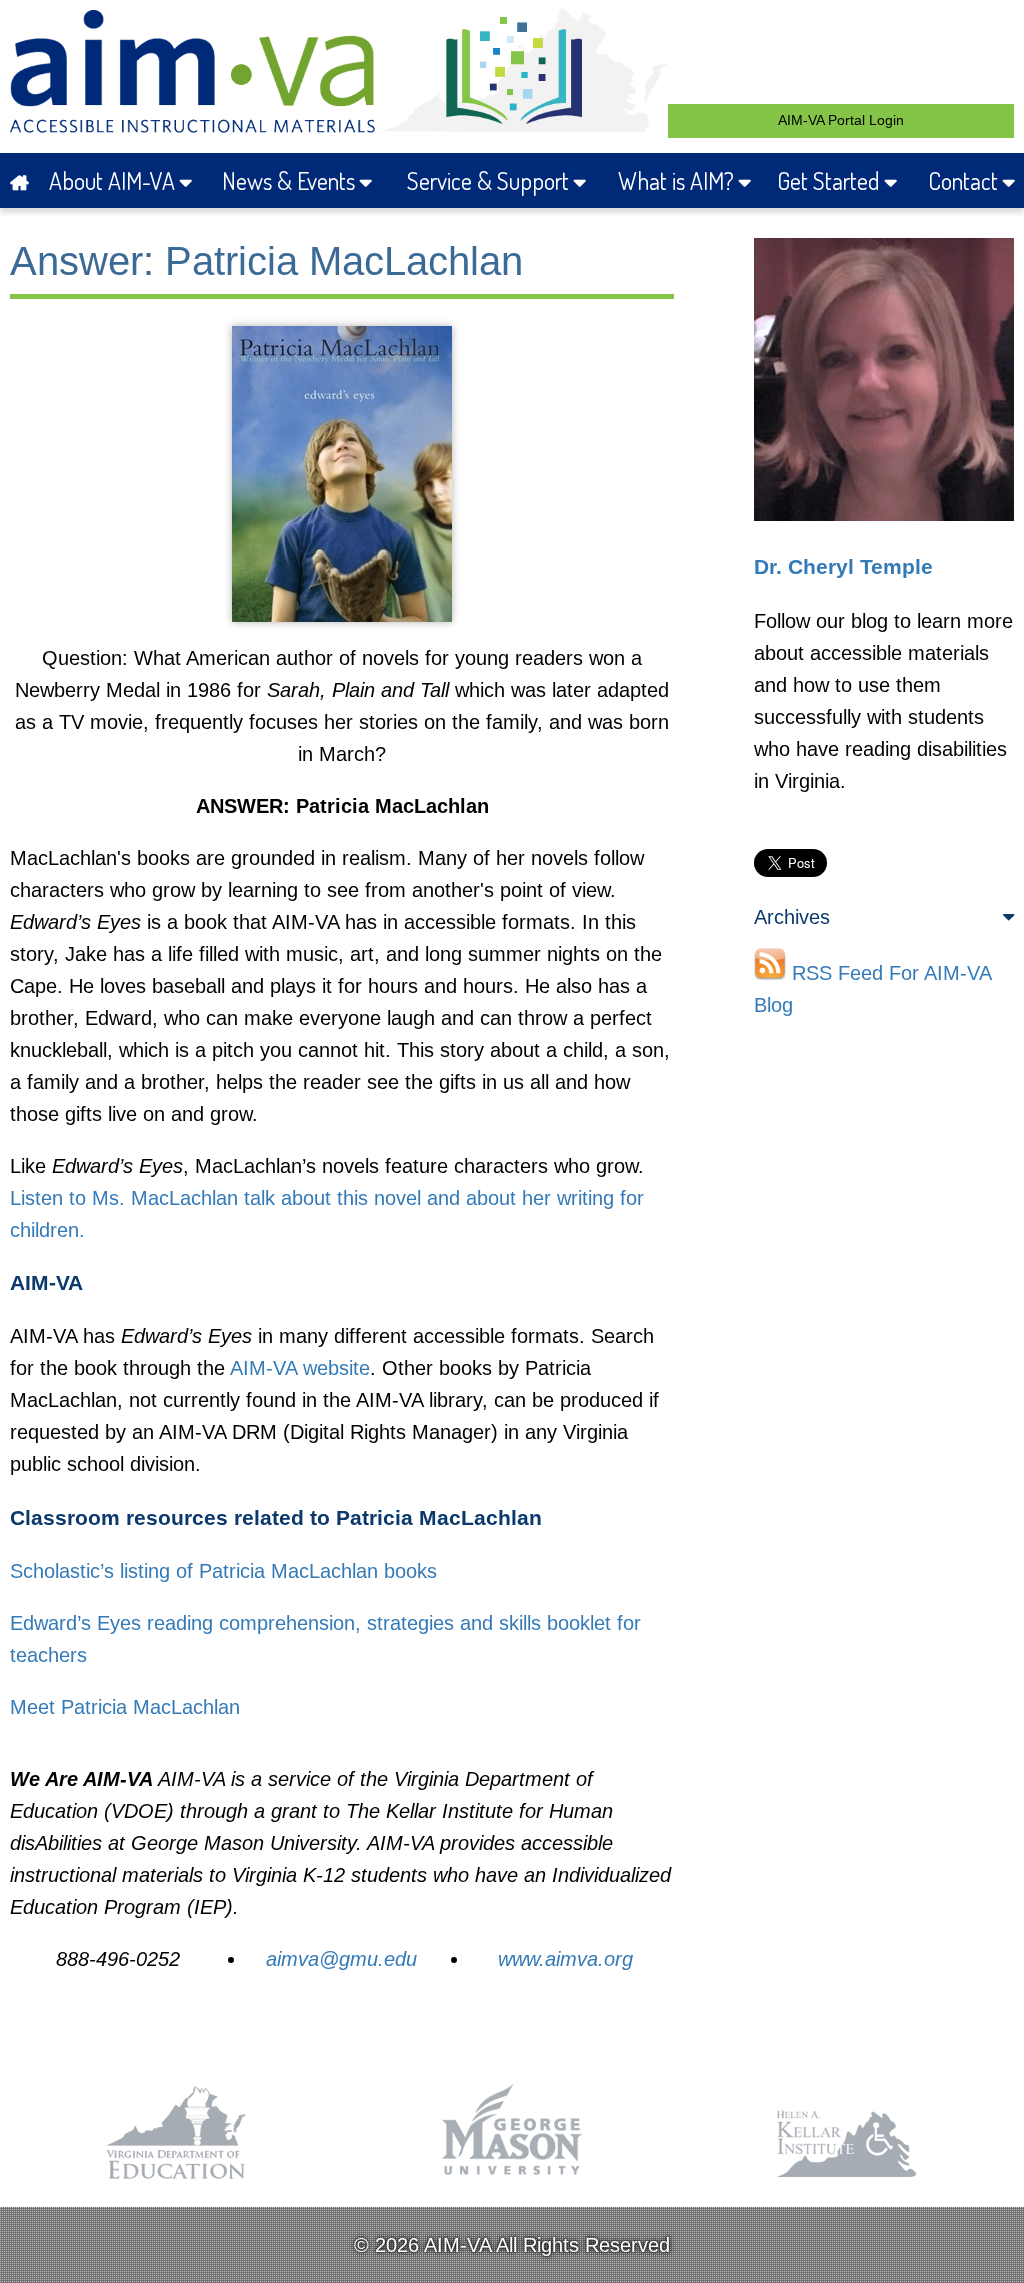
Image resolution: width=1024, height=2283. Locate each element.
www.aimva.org (565, 1959)
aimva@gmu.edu (341, 1959)
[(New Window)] (177, 2180)
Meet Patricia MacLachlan (125, 1707)
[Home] (21, 180)
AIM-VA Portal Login (841, 120)
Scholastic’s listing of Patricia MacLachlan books (223, 1571)
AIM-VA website (300, 1368)
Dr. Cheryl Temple (843, 567)
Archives (792, 917)
